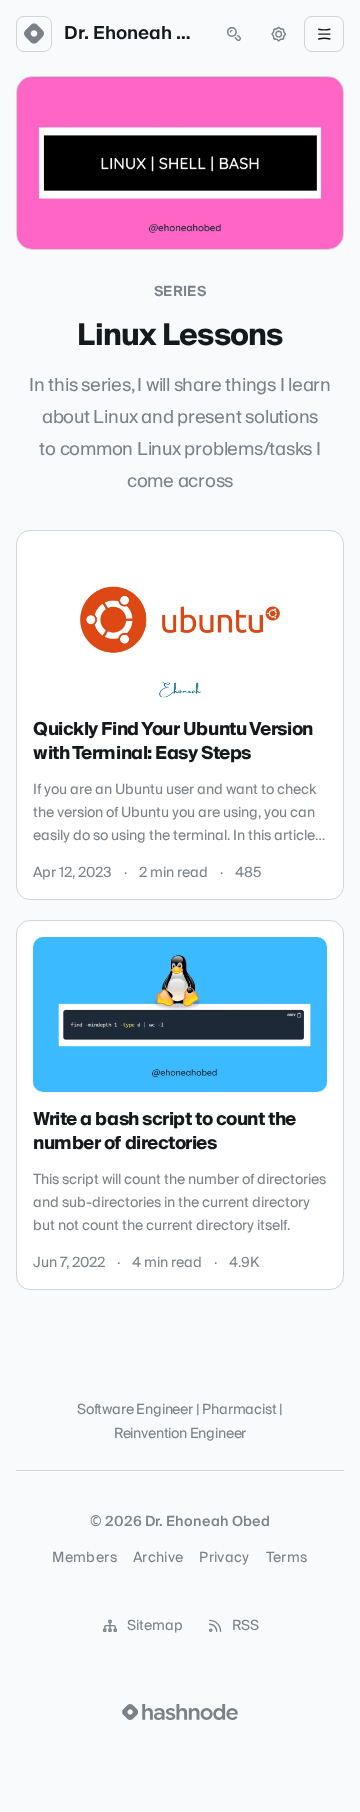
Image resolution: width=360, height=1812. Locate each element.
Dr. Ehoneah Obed (134, 34)
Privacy (224, 1558)
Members (84, 1558)
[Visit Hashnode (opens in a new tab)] (180, 1712)
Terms (287, 1558)
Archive (158, 1558)
